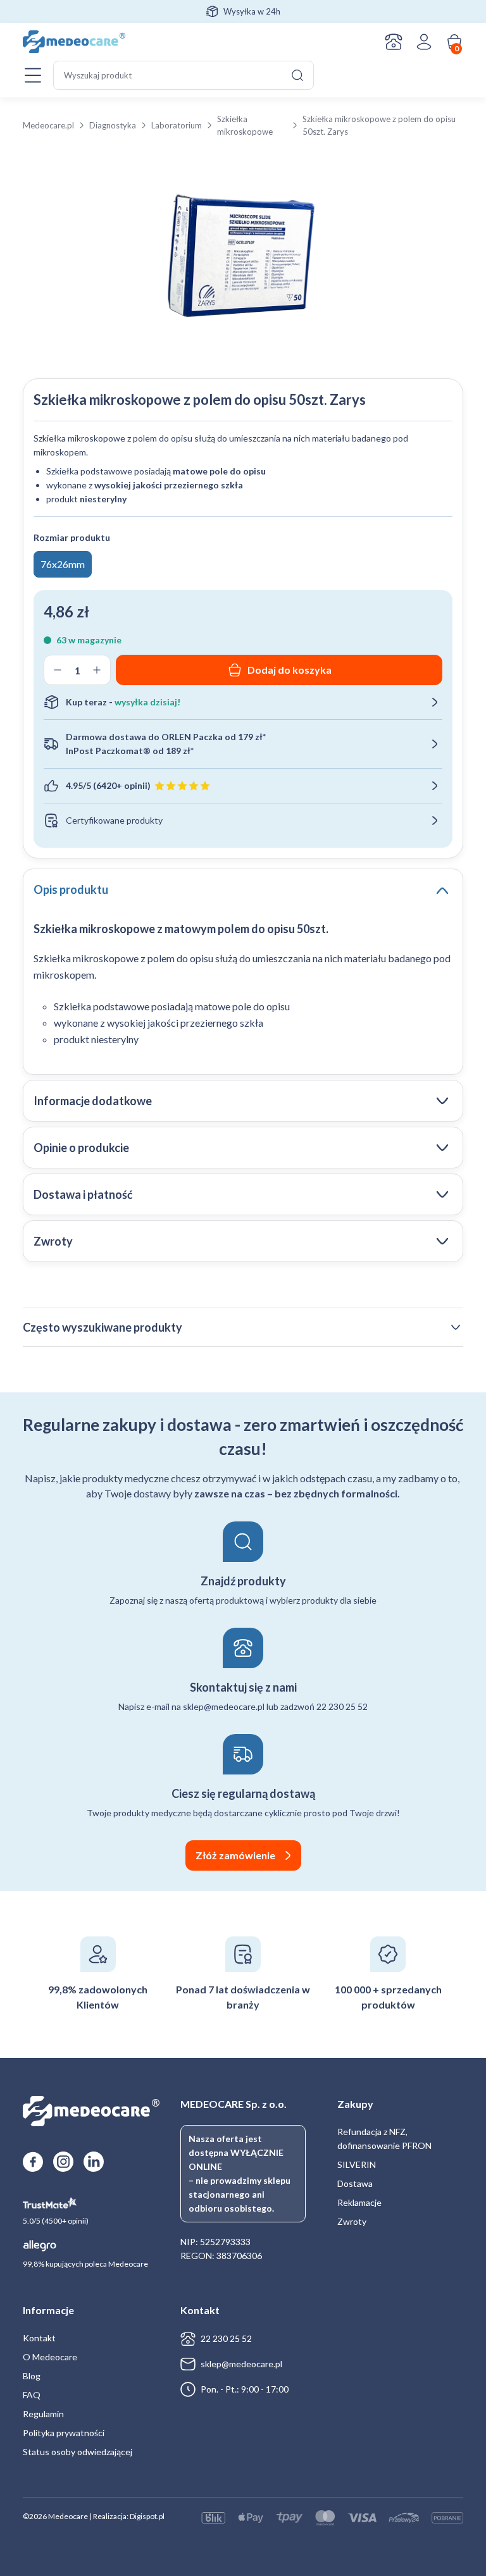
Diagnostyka (113, 125)
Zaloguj (424, 42)
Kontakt (394, 42)
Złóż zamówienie (235, 1855)
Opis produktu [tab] (71, 889)
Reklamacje (359, 2202)
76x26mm (63, 564)
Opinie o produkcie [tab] (81, 1148)
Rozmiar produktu (72, 537)
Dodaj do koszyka (290, 670)
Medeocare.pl (48, 125)
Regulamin (43, 2414)
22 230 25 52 (226, 2338)
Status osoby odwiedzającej (78, 2452)
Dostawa (355, 2183)
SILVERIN (357, 2164)
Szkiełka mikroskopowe (245, 125)
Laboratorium (177, 125)
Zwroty (352, 2221)
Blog (32, 2376)
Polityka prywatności (64, 2433)
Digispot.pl (147, 2516)
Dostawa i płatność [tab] (83, 1194)
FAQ (32, 2395)
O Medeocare (50, 2357)
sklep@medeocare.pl (241, 2364)
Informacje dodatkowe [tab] (93, 1101)
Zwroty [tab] (53, 1241)
